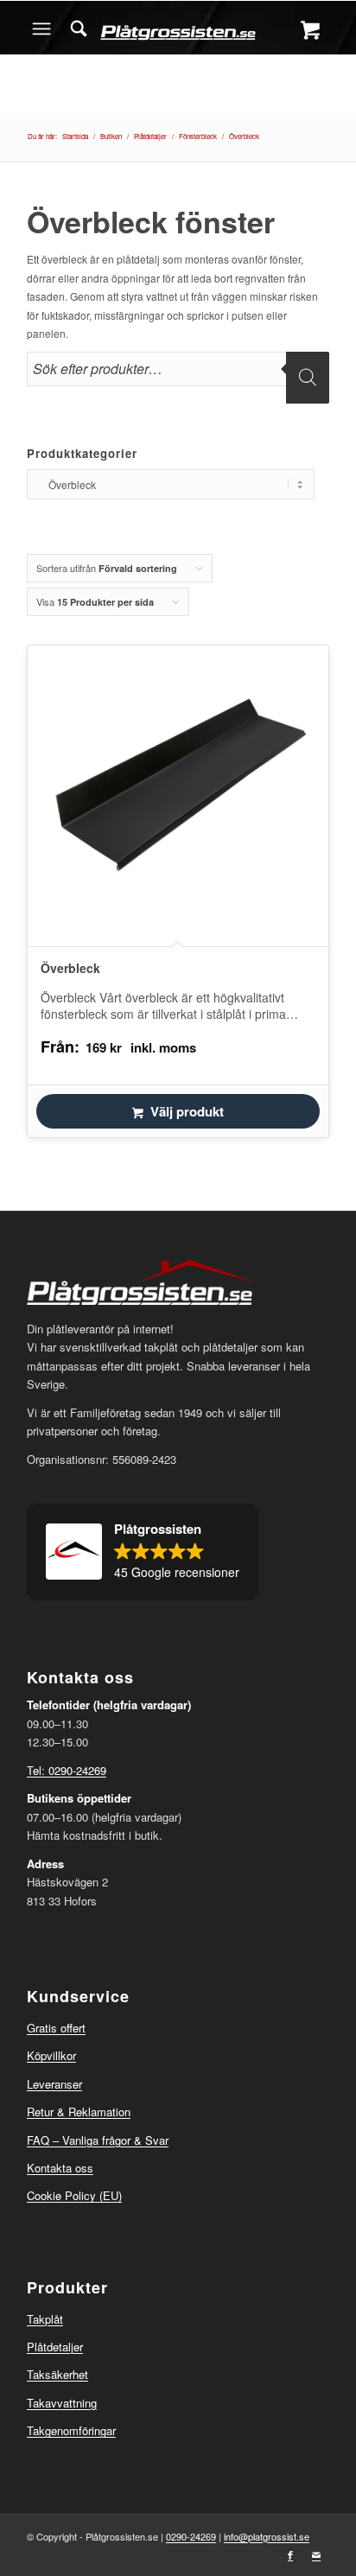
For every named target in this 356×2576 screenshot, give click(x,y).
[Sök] (79, 29)
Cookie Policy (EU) (74, 2195)
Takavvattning (62, 2403)
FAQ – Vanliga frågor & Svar (98, 2140)
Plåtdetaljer (55, 2347)
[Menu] (41, 29)
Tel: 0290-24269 (67, 1770)
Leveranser (54, 2084)
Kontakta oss (60, 2168)
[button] (143, 1552)
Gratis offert (56, 2028)
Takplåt (45, 2319)
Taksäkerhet (57, 2374)
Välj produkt (187, 1111)
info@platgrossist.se (267, 2536)
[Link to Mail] (316, 2554)
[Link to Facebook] (290, 2554)
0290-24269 (191, 2536)
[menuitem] (79, 29)
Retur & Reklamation (79, 2112)
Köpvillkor (51, 2055)
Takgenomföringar (71, 2430)
